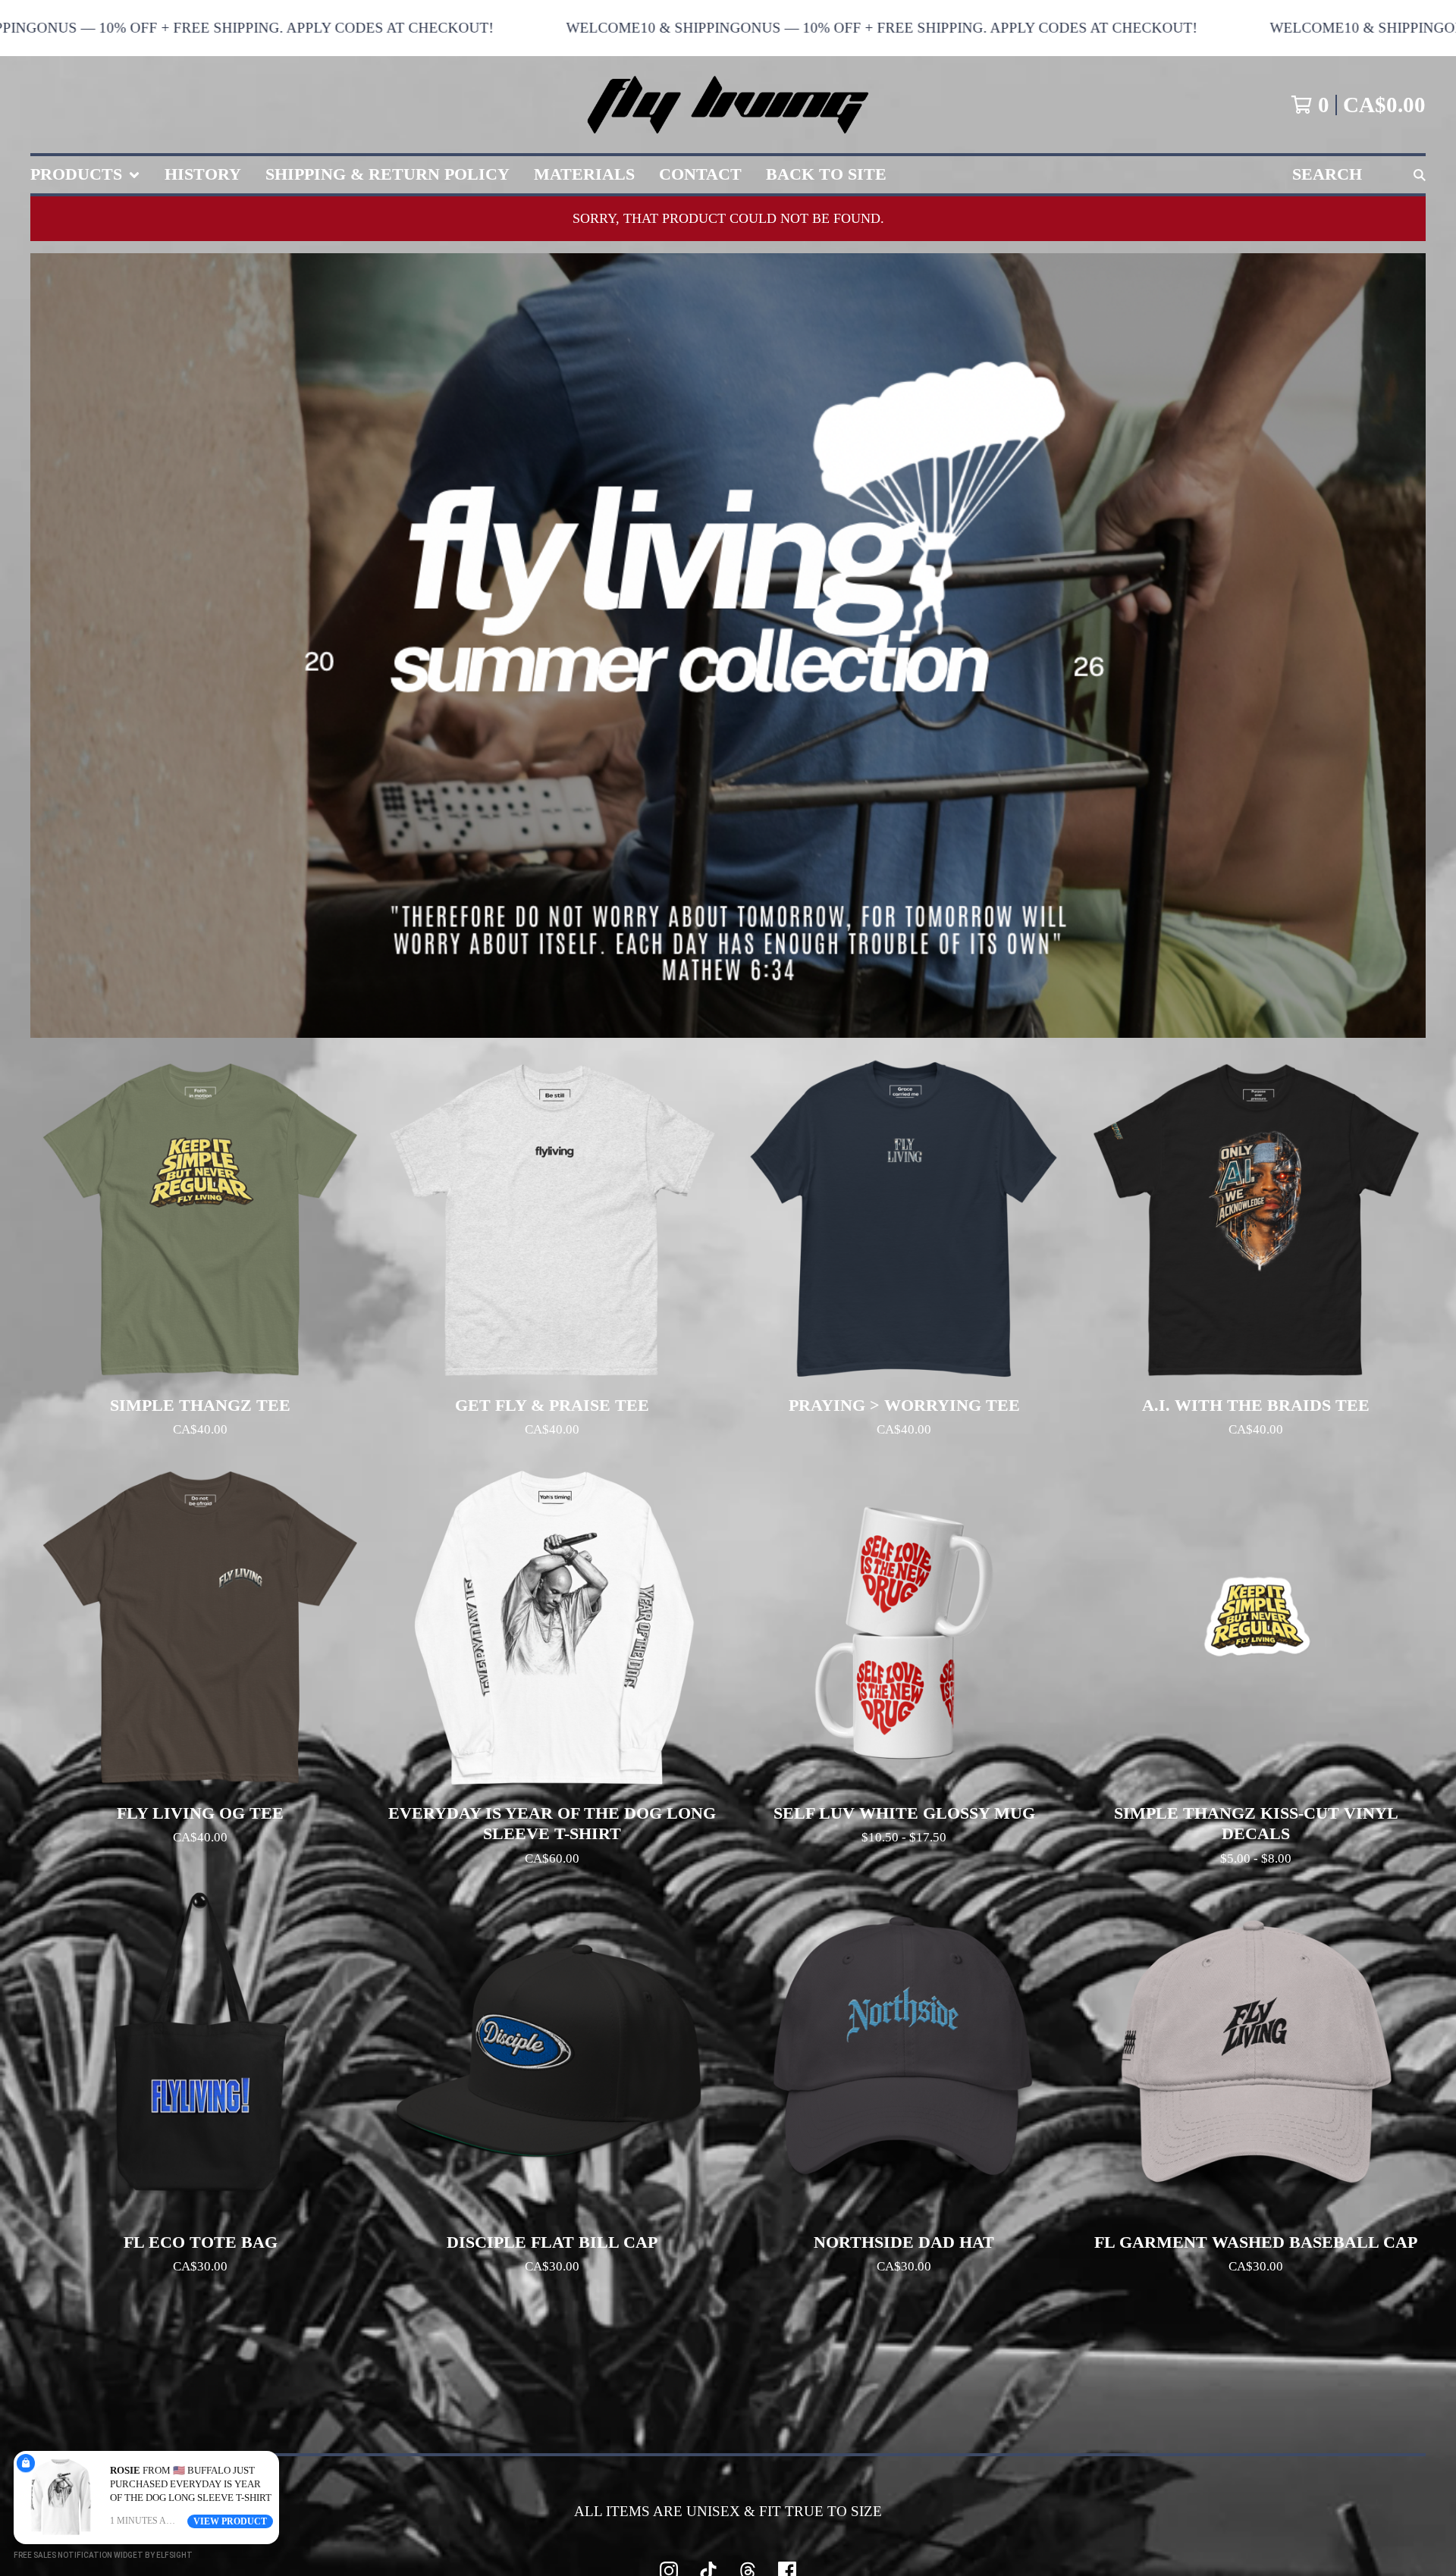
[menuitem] (85, 175)
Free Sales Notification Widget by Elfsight (103, 2555)
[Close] (276, 2454)
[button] (728, 28)
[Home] (728, 105)
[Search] (1420, 175)
